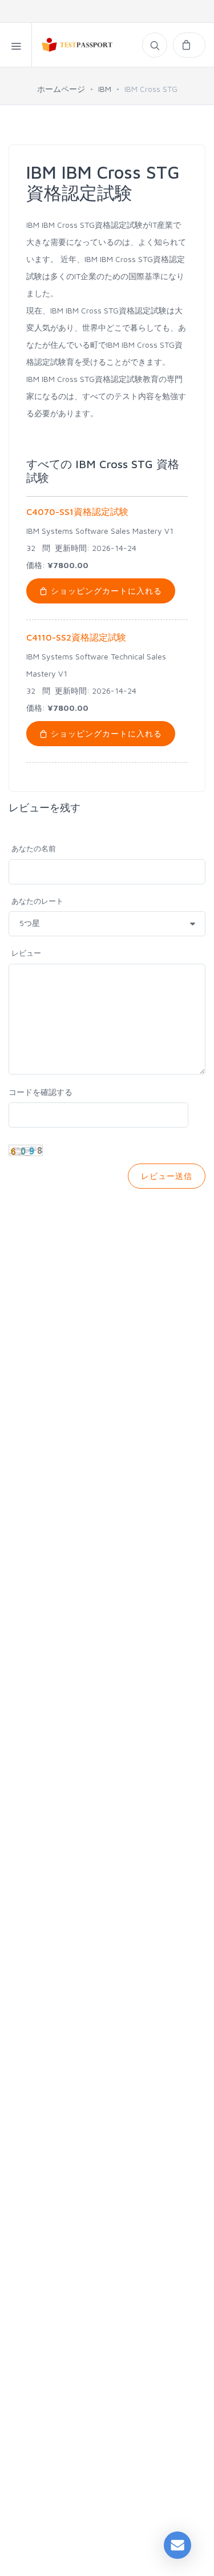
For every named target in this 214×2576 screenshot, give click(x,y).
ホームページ (61, 89)
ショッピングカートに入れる (105, 591)
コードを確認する (41, 1092)
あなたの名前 (34, 848)
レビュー (26, 953)
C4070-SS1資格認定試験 (77, 512)
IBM (105, 89)
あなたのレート (37, 901)
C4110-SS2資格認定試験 (76, 637)
